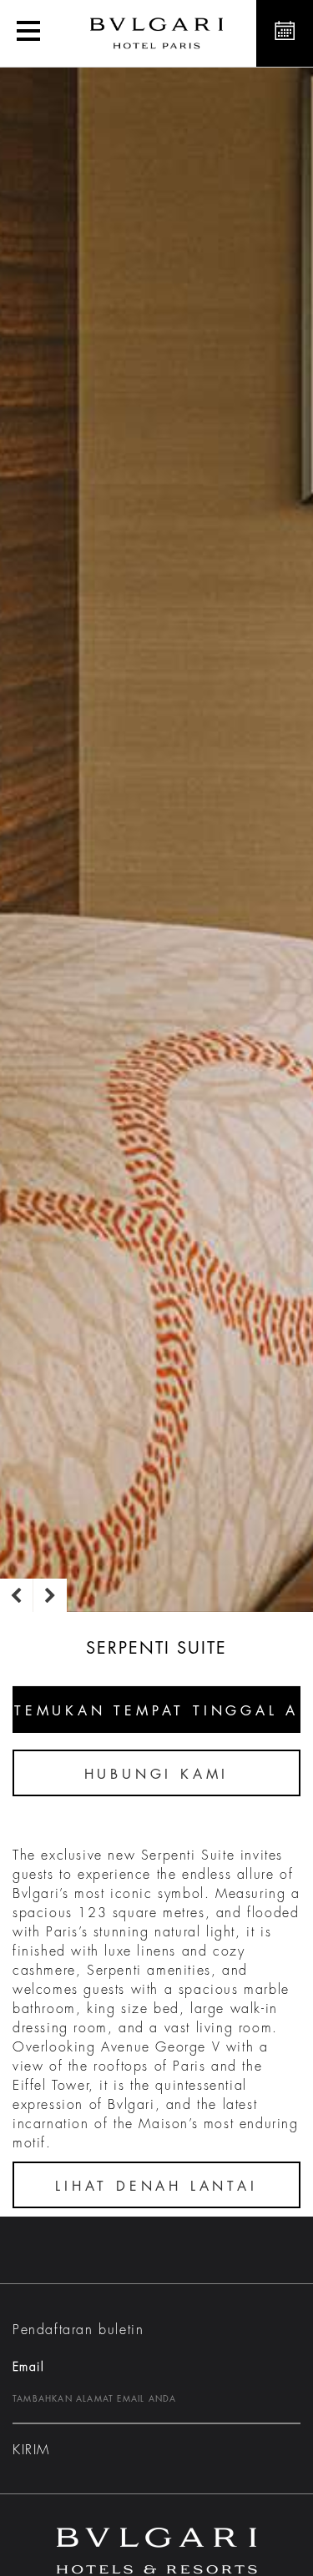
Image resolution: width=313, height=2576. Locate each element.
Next (50, 1595)
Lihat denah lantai (156, 2187)
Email (28, 2367)
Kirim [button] (31, 2450)
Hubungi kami (157, 1775)
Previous (17, 1595)
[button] (28, 33)
